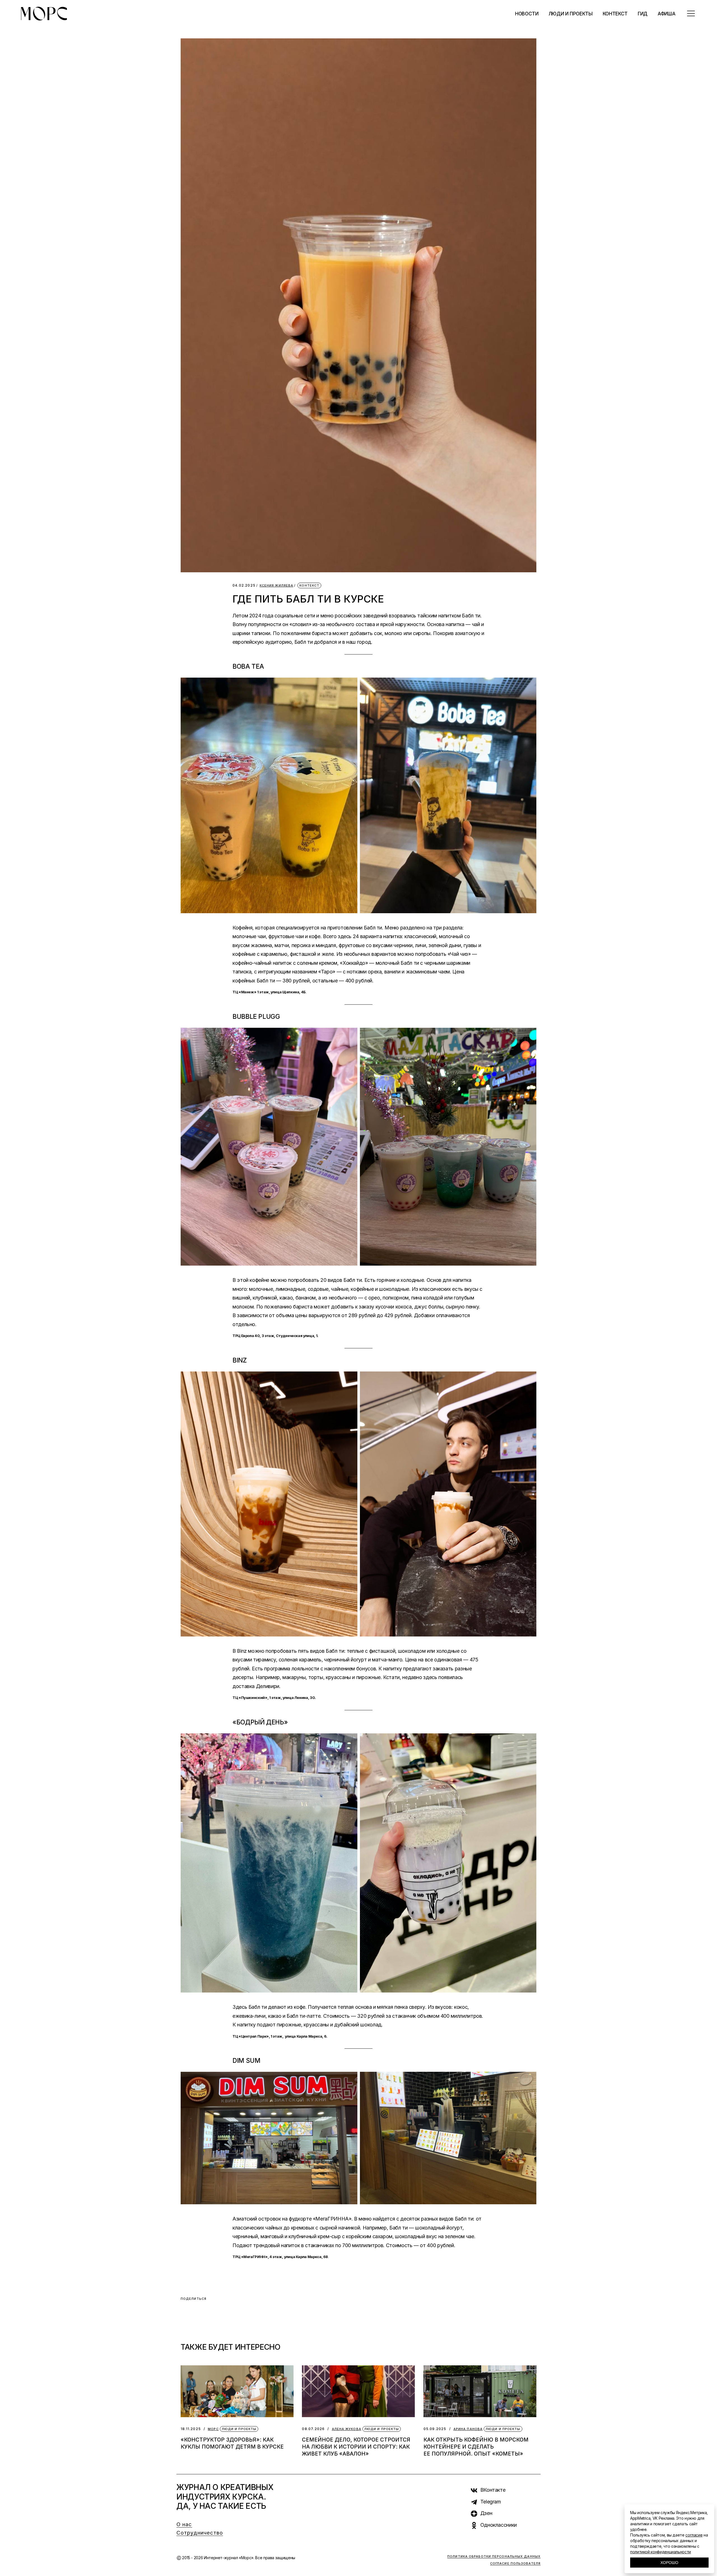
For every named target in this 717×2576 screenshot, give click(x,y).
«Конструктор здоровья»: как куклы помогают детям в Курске (232, 2443)
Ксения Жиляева (276, 586)
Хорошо (669, 2563)
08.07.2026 (313, 2429)
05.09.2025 (435, 2429)
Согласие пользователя (515, 2563)
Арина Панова (468, 2429)
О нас (184, 2524)
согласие (694, 2535)
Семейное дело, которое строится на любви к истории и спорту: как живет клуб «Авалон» (356, 2447)
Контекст (309, 585)
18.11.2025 (191, 2429)
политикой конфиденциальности (661, 2552)
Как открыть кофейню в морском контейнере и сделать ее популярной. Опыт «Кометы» (476, 2447)
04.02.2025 (244, 585)
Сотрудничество (200, 2533)
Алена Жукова (347, 2429)
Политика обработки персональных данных (494, 2556)
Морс (213, 2429)
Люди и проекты (239, 2429)
